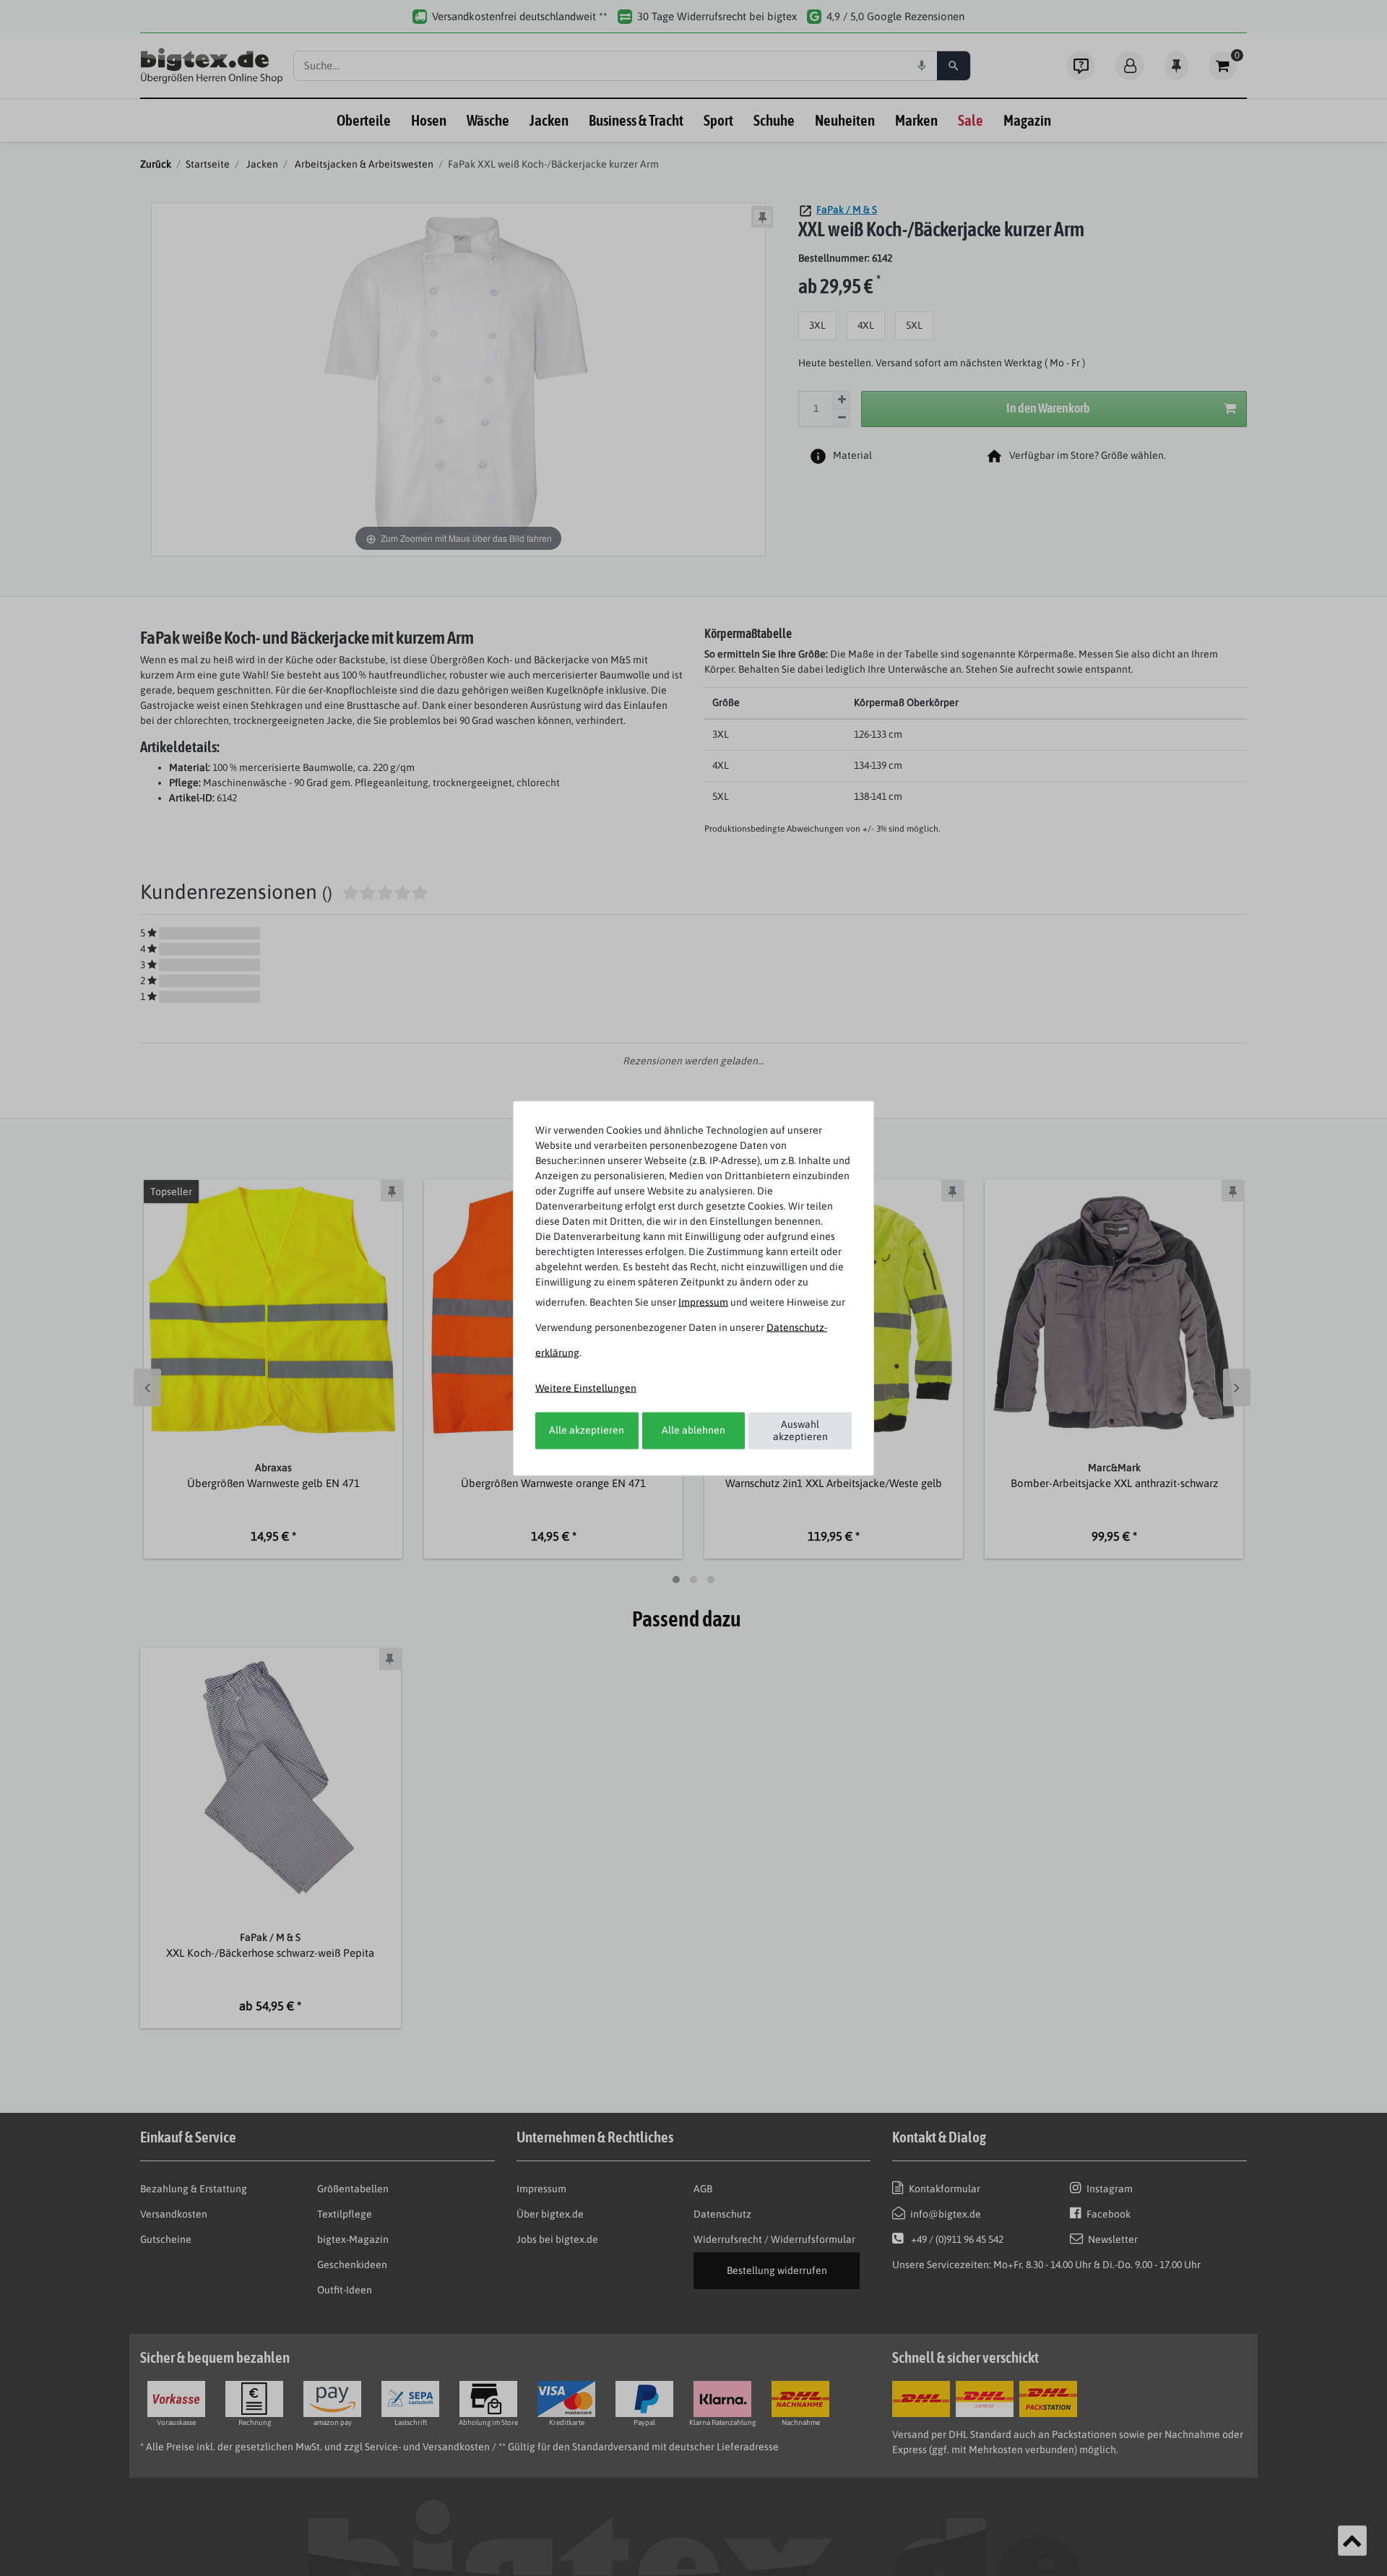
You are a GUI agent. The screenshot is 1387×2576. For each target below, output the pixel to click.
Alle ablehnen (693, 1430)
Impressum (703, 1301)
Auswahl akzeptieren (800, 1430)
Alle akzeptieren (587, 1430)
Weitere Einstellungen (586, 1387)
